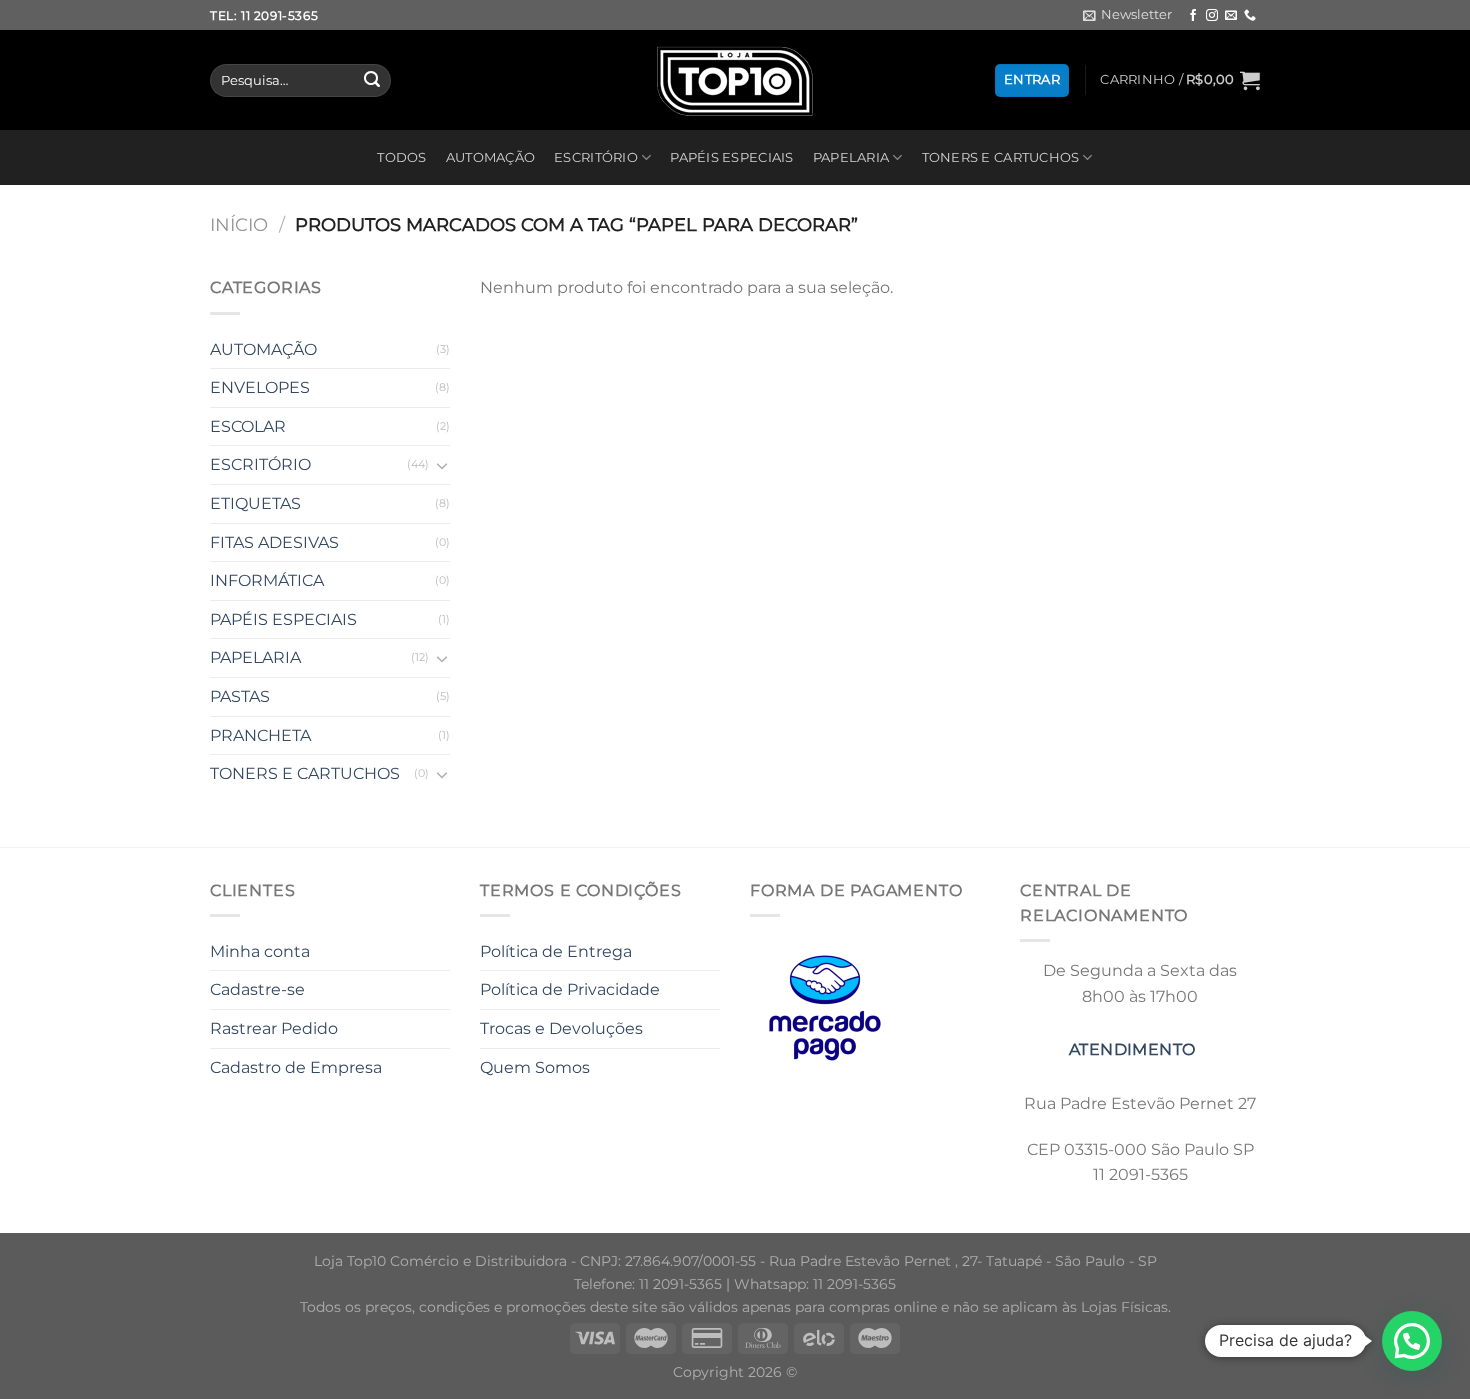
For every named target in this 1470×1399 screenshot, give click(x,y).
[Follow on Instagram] (1212, 16)
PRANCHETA (260, 735)
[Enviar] (372, 81)
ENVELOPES (260, 387)
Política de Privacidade (570, 989)
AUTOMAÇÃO (490, 157)
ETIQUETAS (255, 503)
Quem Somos (535, 1067)
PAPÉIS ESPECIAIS (731, 157)
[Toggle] (442, 465)
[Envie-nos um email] (1231, 16)
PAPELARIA (851, 157)
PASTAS (240, 696)
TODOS (401, 157)
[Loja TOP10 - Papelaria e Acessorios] (735, 80)
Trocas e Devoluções (561, 1028)
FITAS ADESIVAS (274, 542)
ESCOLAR (248, 426)
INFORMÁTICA (267, 580)
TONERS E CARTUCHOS (1001, 157)
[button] (1412, 1341)
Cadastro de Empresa (296, 1067)
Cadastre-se (257, 989)
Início (239, 224)
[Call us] (1250, 16)
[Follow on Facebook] (1193, 16)
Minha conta (260, 951)
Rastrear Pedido (274, 1028)
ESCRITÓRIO (596, 157)
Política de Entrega (556, 951)
